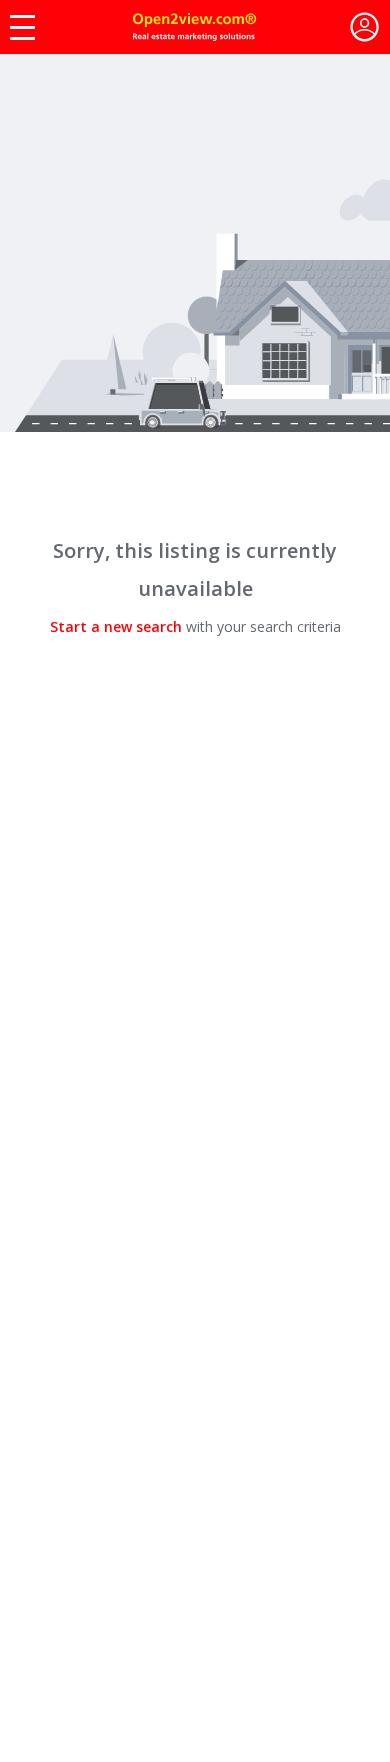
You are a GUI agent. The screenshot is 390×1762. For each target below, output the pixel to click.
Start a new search (116, 626)
